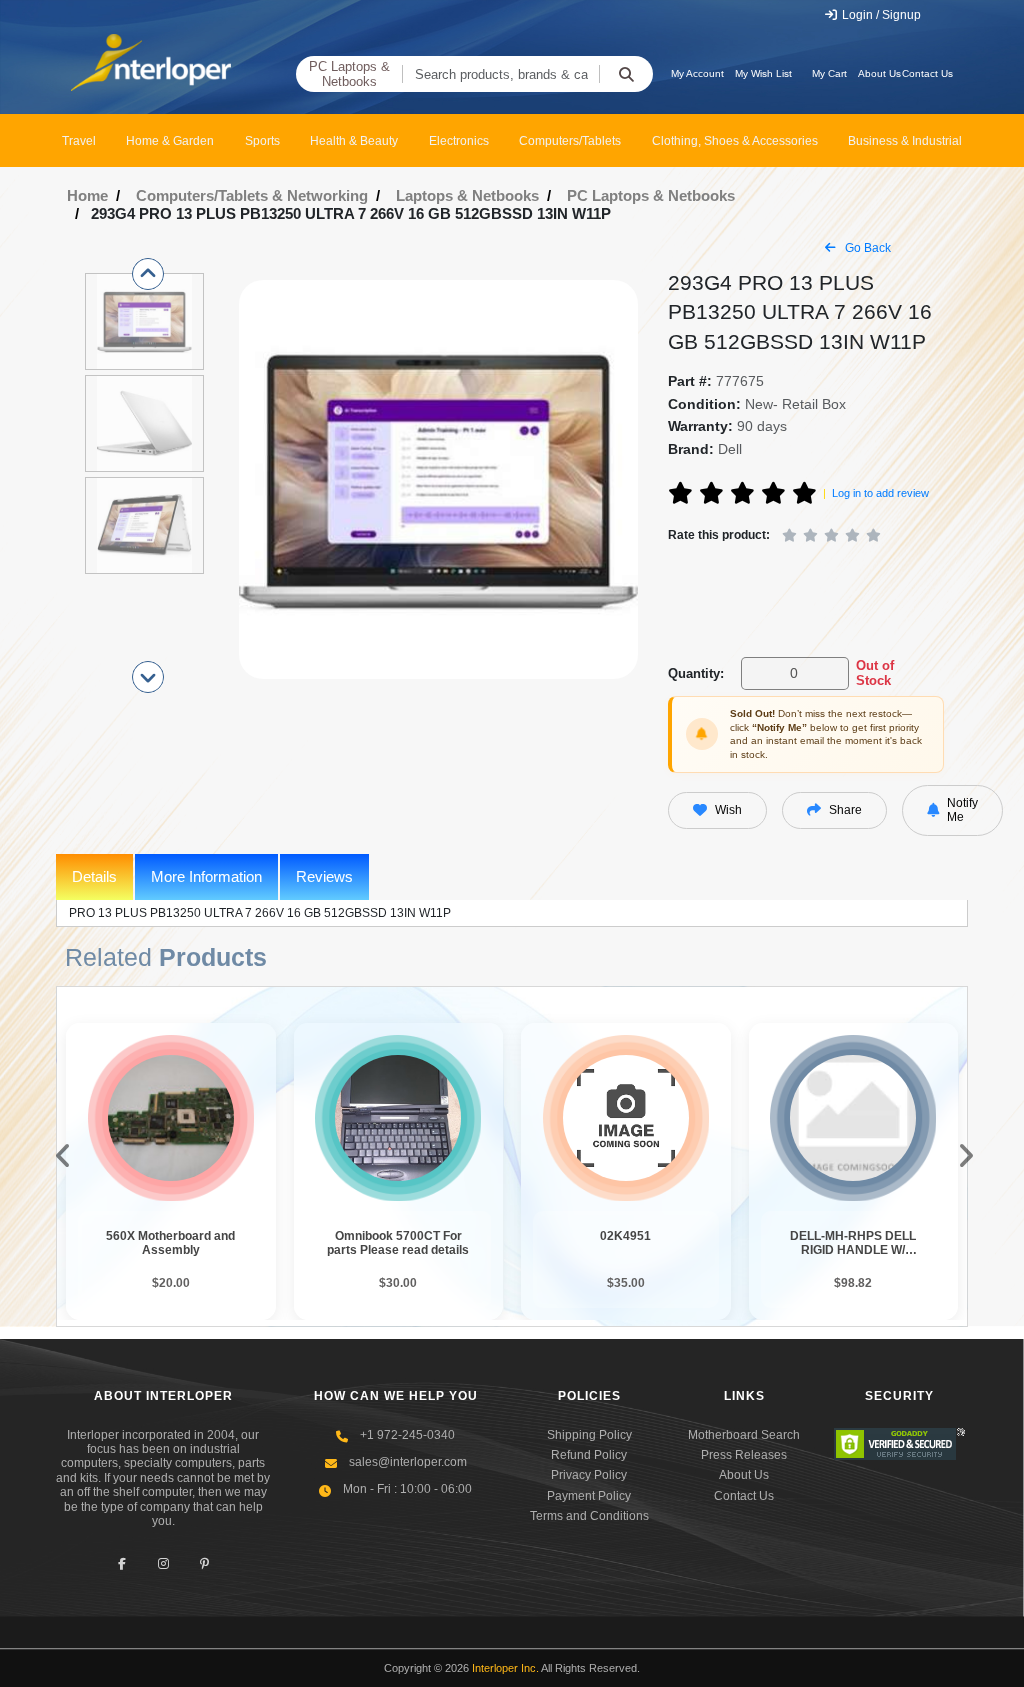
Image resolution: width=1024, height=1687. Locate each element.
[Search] (626, 74)
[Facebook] (122, 1563)
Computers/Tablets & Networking (252, 195)
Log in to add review (880, 493)
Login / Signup (880, 15)
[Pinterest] (204, 1563)
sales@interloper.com (408, 1462)
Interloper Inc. (505, 1668)
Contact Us (927, 73)
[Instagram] (163, 1563)
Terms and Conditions (589, 1516)
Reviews (324, 876)
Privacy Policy (589, 1475)
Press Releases (744, 1455)
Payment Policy (589, 1496)
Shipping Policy (589, 1435)
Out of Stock (875, 673)
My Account (697, 73)
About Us (879, 73)
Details (94, 876)
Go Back (866, 248)
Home (87, 195)
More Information (206, 876)
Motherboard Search (744, 1435)
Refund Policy (589, 1455)
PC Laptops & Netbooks (349, 74)
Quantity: (696, 673)
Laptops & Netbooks (467, 195)
